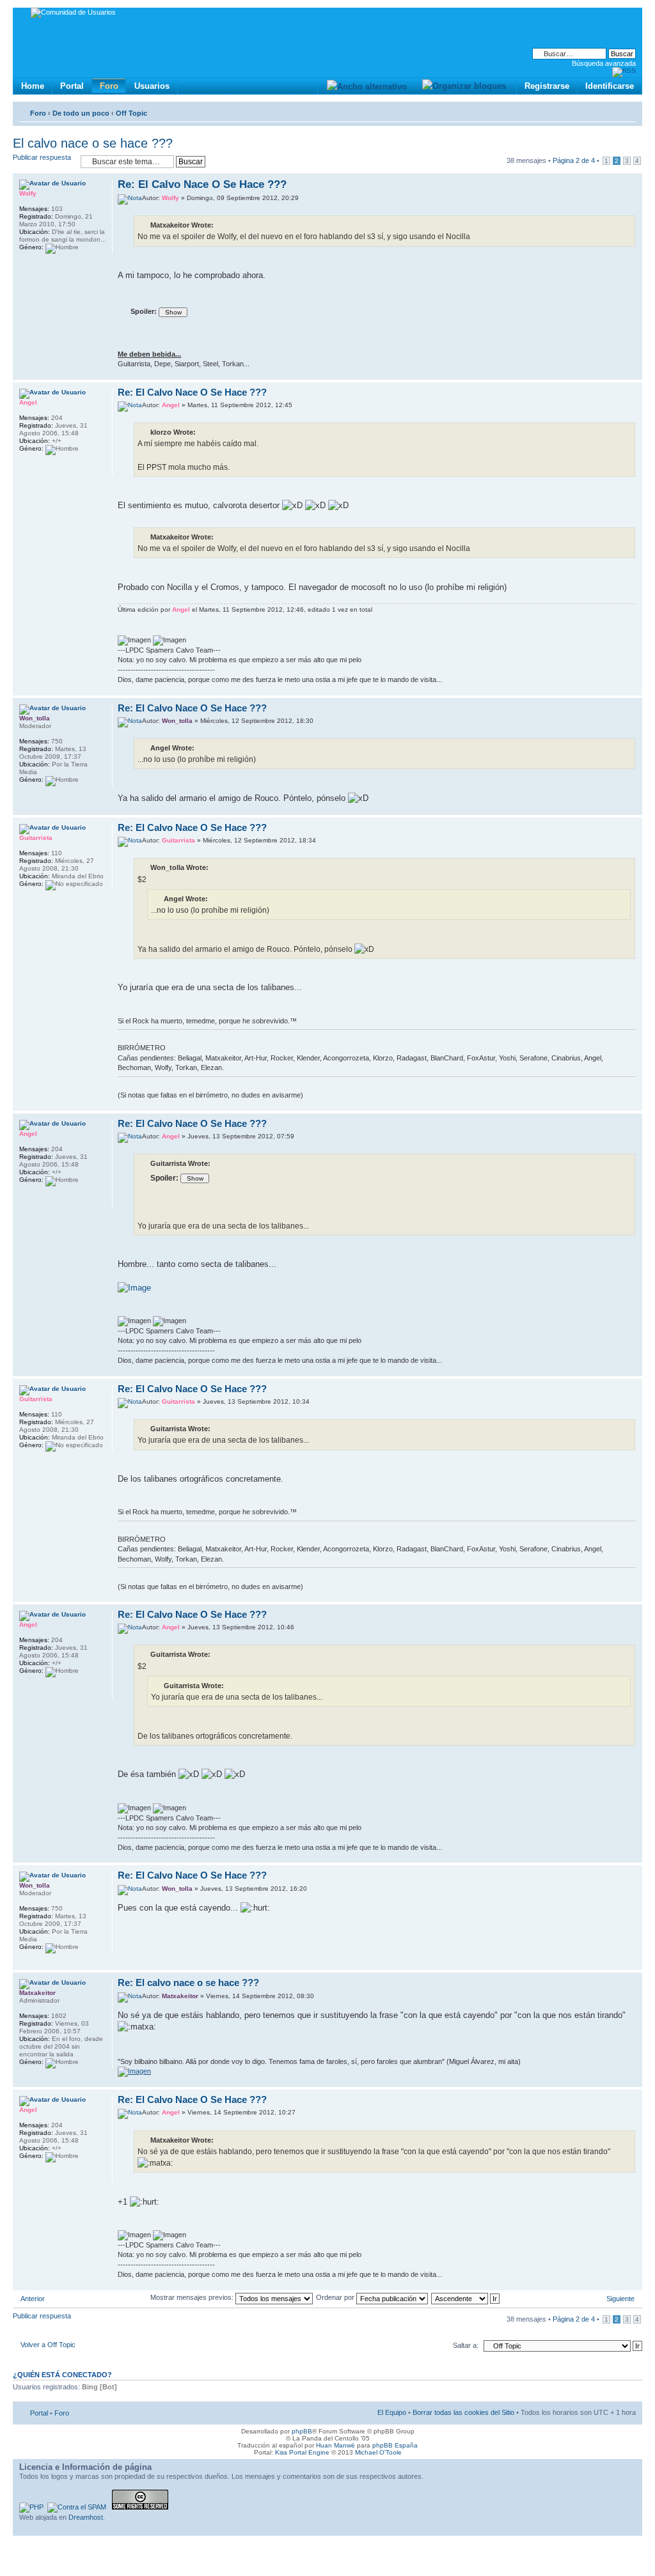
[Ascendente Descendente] (466, 2297)
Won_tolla (177, 721)
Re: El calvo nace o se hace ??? (188, 1982)
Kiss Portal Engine (302, 2452)
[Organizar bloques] (464, 86)
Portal (72, 86)
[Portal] (23, 14)
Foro (109, 86)
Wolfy (170, 198)
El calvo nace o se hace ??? (93, 143)
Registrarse (547, 86)
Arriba (632, 373)
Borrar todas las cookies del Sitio (463, 2412)
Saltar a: (466, 2345)
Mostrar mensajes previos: (193, 2297)
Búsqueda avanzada (604, 63)
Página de (574, 160)
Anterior (33, 2299)
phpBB (302, 2431)
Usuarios (152, 86)
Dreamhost (86, 2517)
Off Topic (131, 113)
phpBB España (395, 2445)
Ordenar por (336, 2297)
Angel (171, 405)
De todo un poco (81, 113)
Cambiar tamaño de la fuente (627, 111)
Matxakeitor (180, 1996)
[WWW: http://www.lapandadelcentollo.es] (26, 468)
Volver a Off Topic (48, 2345)
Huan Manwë (335, 2445)
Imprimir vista (607, 111)
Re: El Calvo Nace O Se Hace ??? (202, 184)
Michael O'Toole (378, 2452)
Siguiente (620, 2299)
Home (33, 86)
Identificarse (610, 86)
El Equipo (392, 2412)
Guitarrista (178, 840)
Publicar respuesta (42, 157)
